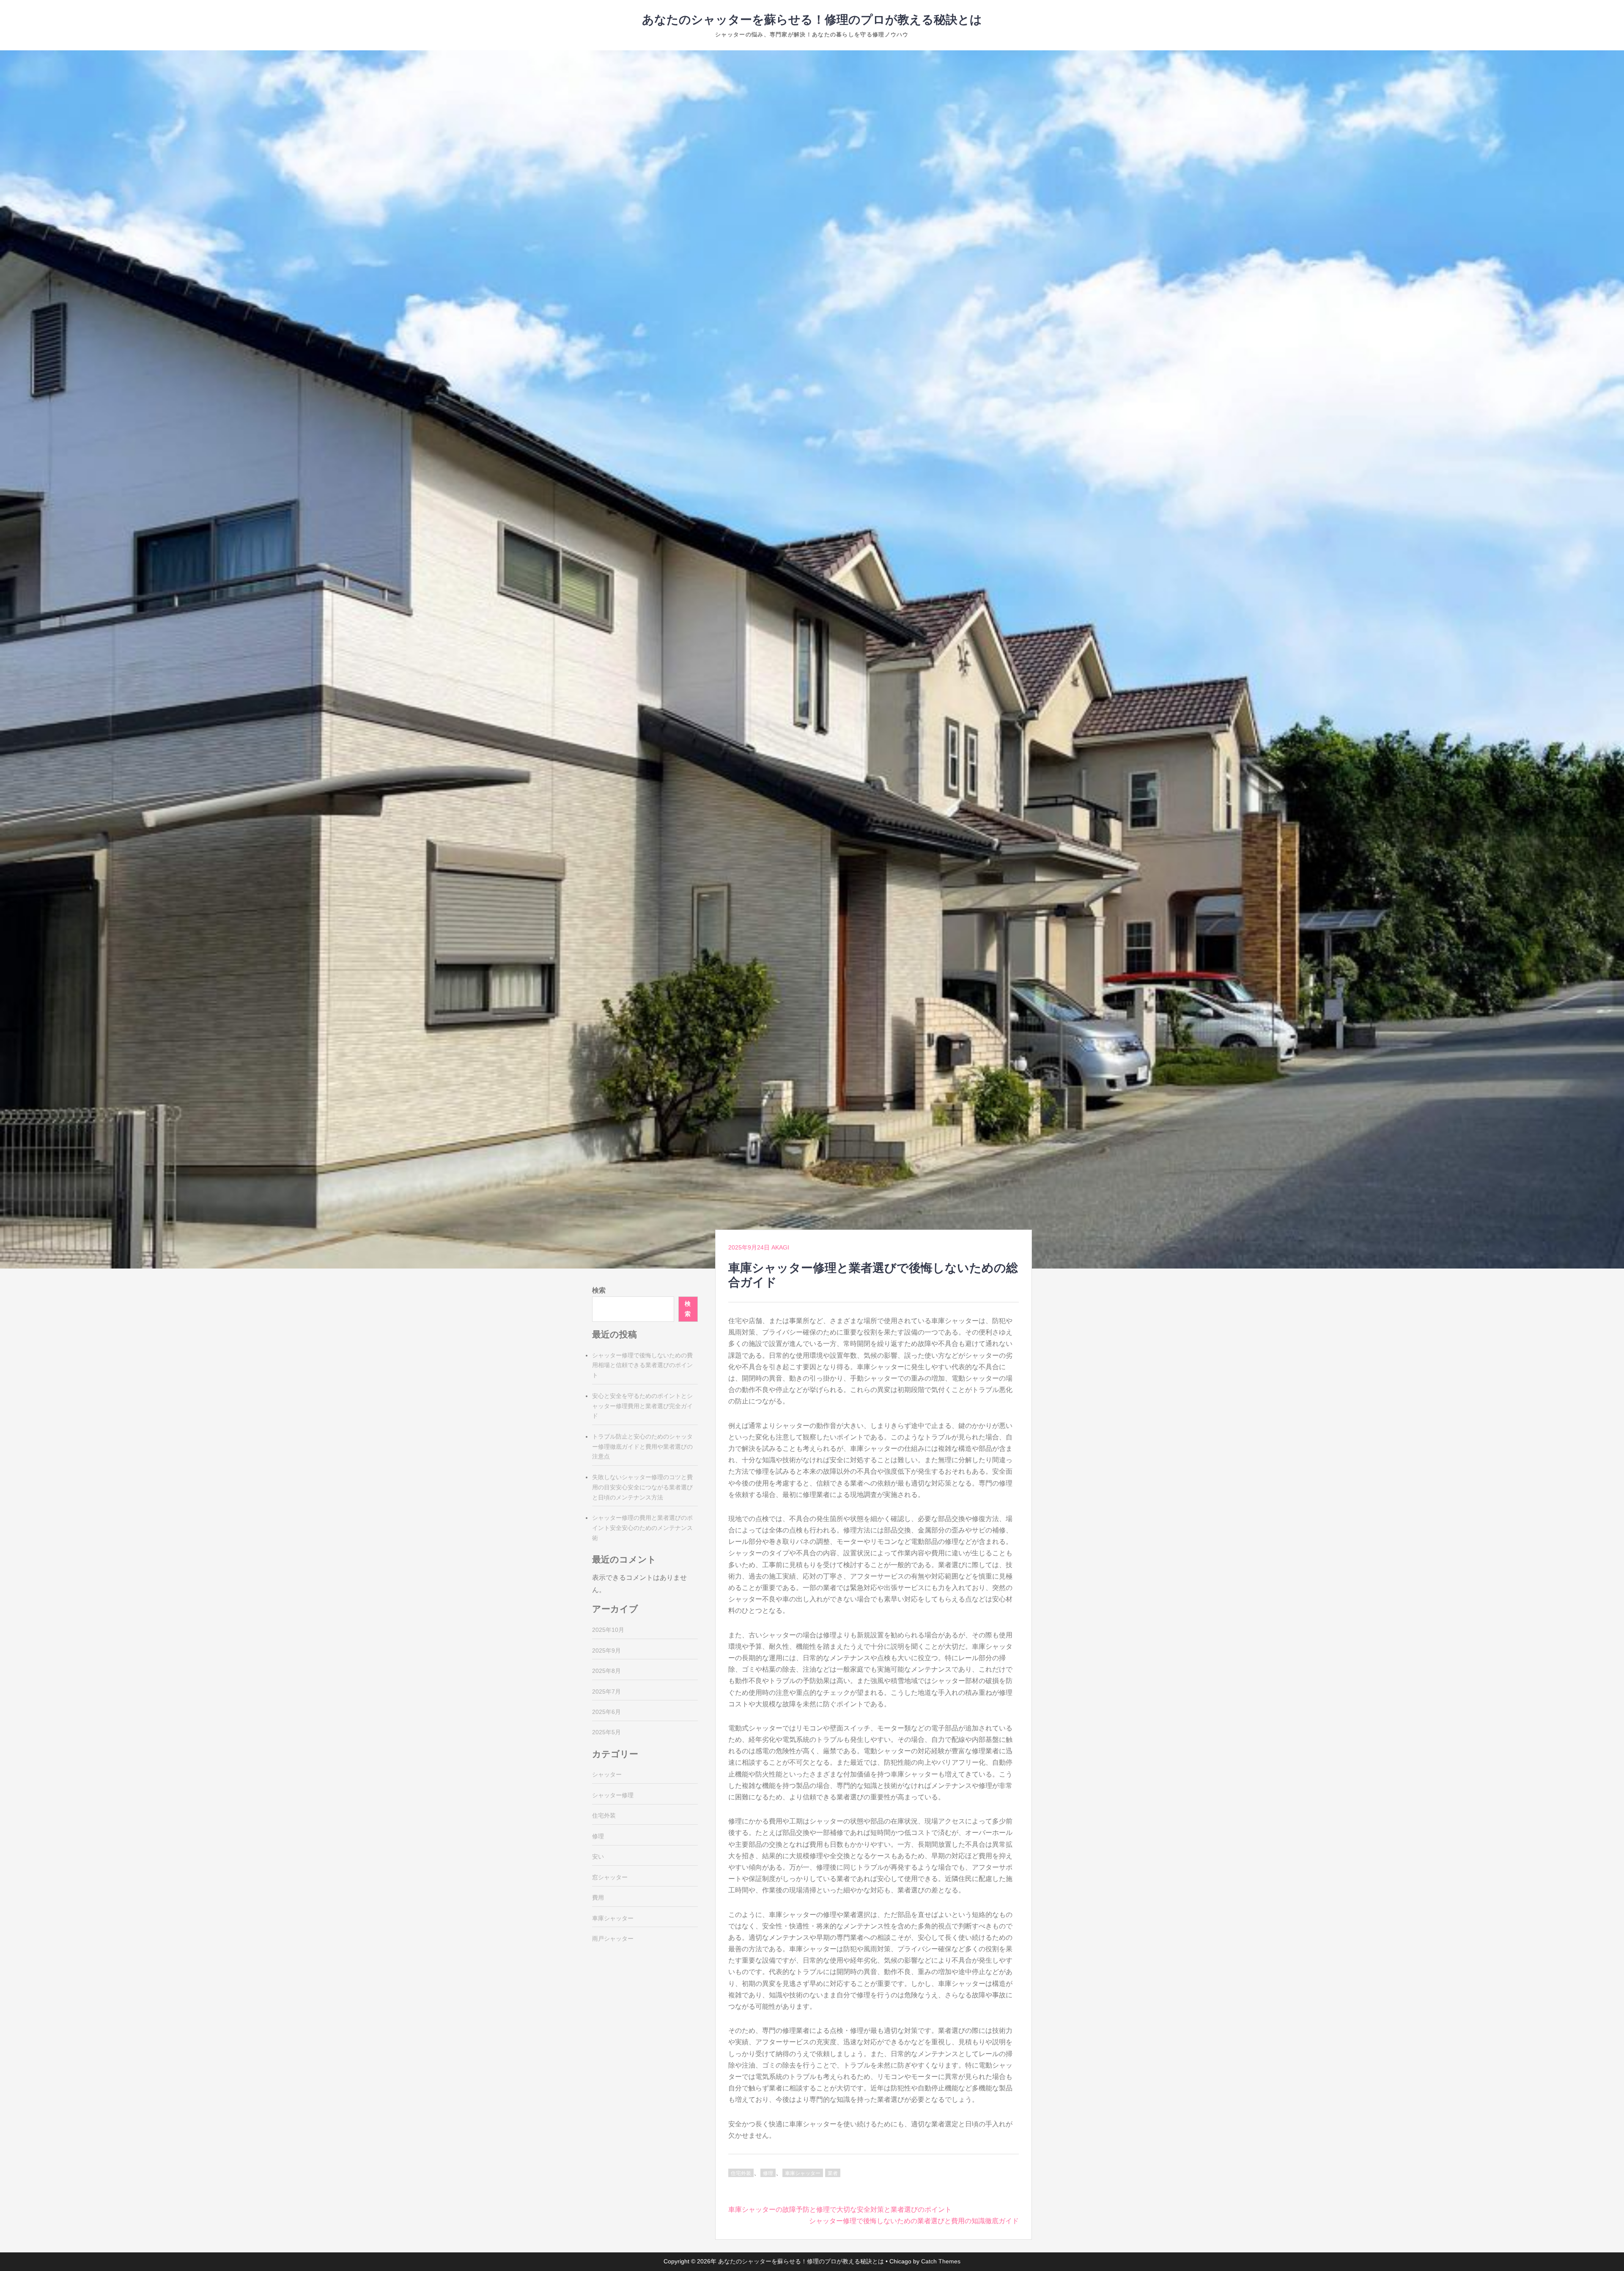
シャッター (607, 1774)
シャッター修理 (613, 1795)
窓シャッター (610, 1877)
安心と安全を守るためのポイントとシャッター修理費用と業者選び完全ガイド (642, 1406)
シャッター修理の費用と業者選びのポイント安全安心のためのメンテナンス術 (642, 1528)
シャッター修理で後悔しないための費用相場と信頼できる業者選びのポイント (642, 1365)
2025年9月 (606, 1650)
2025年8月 (606, 1671)
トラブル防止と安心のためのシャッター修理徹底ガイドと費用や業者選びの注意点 (642, 1447)
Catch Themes (941, 2261)
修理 (768, 2173)
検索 (599, 1290)
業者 (833, 2173)
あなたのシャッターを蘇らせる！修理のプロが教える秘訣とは (812, 20)
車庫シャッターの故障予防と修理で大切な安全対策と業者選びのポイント (840, 2209)
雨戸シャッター (613, 1939)
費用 (598, 1898)
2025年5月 (606, 1732)
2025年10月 (608, 1630)
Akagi (780, 1247)
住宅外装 (741, 2173)
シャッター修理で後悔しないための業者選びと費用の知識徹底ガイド (914, 2221)
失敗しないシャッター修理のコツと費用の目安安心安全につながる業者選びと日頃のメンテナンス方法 (642, 1487)
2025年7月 (606, 1692)
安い (598, 1856)
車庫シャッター (803, 2173)
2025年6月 (606, 1712)
